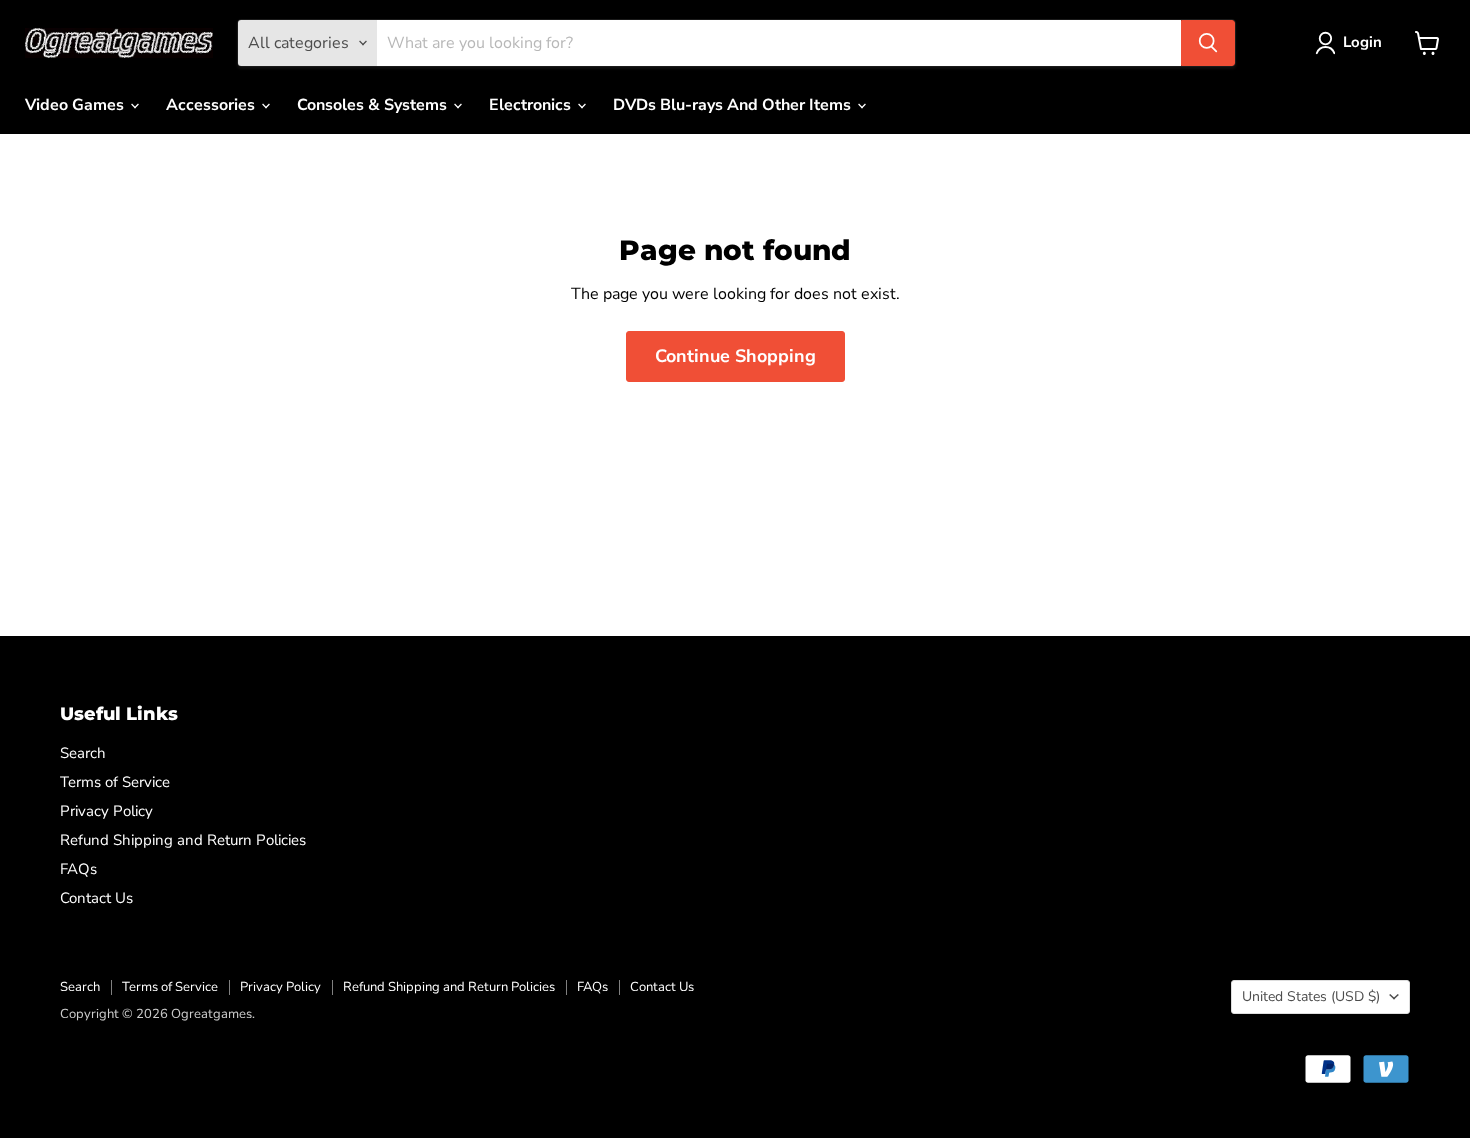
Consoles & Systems (374, 105)
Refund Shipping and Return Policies (183, 840)
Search (83, 753)
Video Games (76, 105)
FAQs (78, 869)
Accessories (212, 105)
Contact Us (96, 898)
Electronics (532, 105)
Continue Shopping (735, 356)
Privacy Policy (106, 811)
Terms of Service (115, 782)
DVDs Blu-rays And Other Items (734, 105)
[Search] (1208, 43)
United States (1311, 996)
